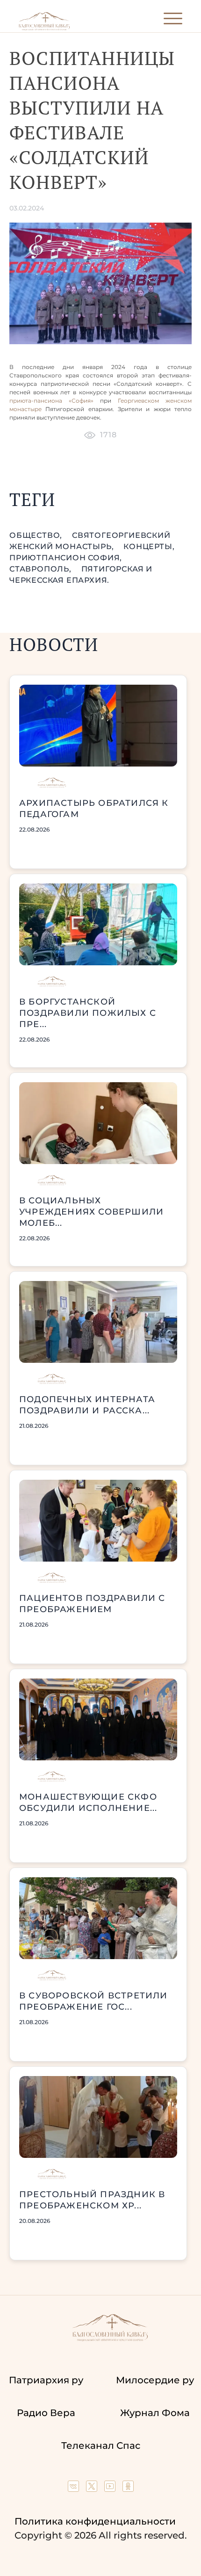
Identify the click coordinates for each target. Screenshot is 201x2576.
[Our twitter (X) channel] (93, 2489)
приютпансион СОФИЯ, (66, 558)
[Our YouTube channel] (111, 2489)
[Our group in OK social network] (128, 2489)
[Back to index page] (44, 28)
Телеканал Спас (101, 2446)
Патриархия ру (46, 2380)
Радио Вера (46, 2413)
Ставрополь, (42, 569)
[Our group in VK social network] (75, 2489)
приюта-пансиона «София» (51, 401)
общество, (37, 535)
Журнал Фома (155, 2413)
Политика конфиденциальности (95, 2521)
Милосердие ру (155, 2380)
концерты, (149, 546)
